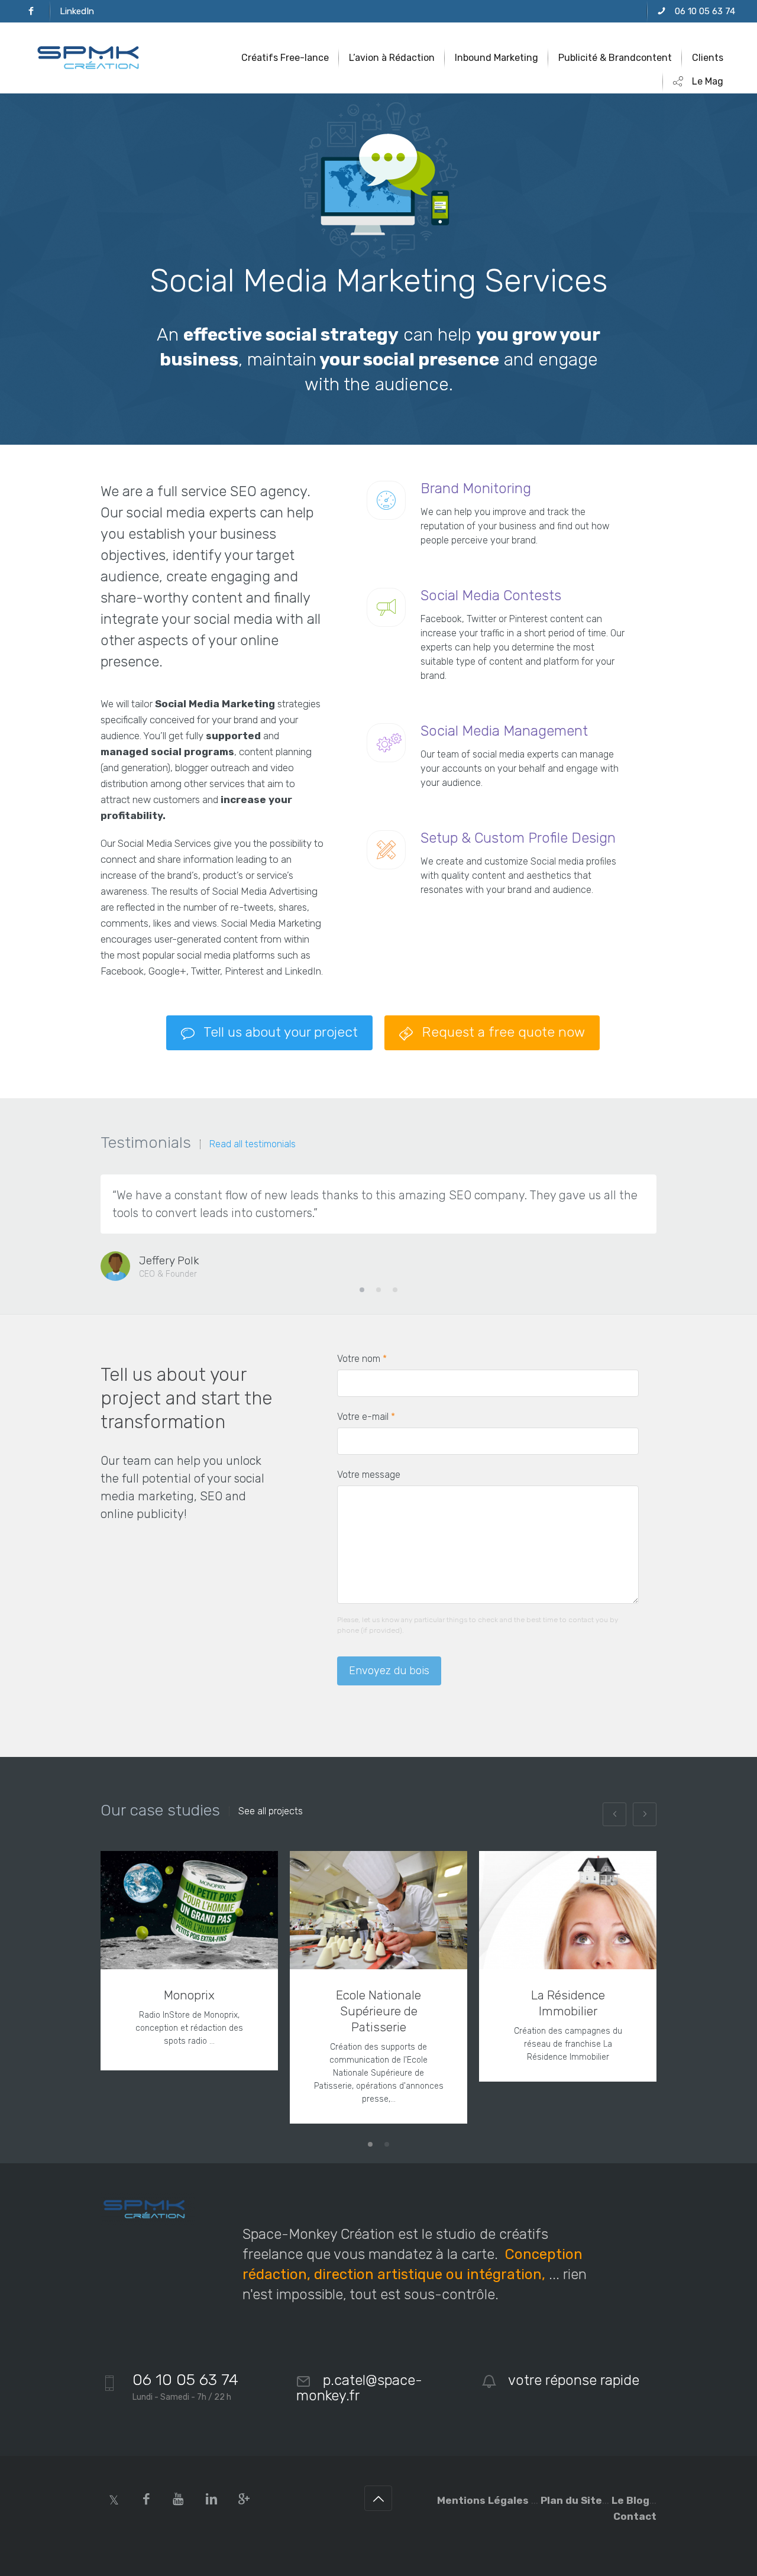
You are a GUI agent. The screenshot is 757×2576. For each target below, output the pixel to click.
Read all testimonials (253, 1144)
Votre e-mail (366, 1417)
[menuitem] (31, 11)
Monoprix (189, 1995)
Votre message (369, 1475)
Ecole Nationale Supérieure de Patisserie (378, 2011)
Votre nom (362, 1359)
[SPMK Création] (93, 58)
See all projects (271, 1811)
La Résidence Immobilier (568, 2003)
